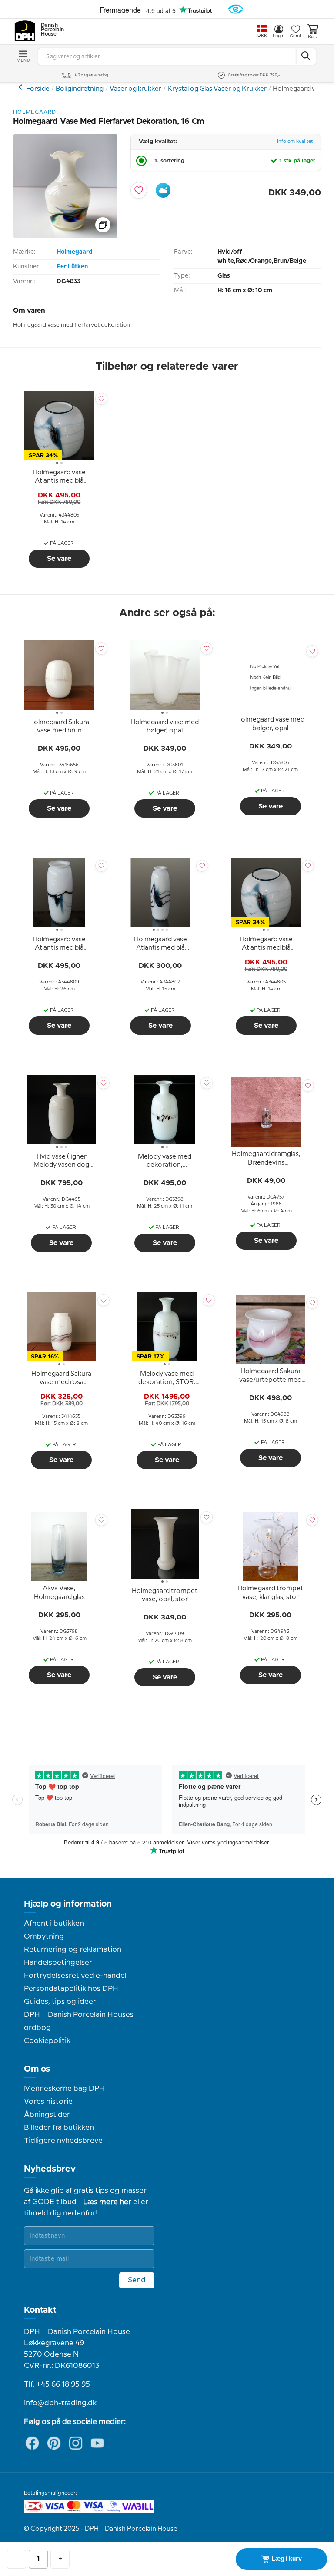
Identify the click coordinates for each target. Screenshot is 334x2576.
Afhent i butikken (54, 1924)
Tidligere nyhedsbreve (63, 2141)
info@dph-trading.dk (60, 2403)
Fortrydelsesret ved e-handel (75, 1976)
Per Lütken (72, 267)
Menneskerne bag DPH (64, 2089)
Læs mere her (107, 2202)
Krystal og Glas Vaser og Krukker (217, 89)
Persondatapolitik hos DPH (71, 1989)
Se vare (59, 559)
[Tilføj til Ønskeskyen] (163, 190)
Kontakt (40, 2310)
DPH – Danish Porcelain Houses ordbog (79, 2021)
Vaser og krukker (135, 89)
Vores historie (48, 2102)
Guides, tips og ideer (60, 2002)
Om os (37, 2069)
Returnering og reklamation (73, 1950)
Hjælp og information (68, 1904)
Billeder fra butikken (59, 2128)
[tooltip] (59, 477)
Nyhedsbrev (50, 2169)
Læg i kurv (287, 2559)
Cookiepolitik (47, 2041)
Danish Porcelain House (50, 30)
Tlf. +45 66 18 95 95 (57, 2384)
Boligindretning (80, 89)
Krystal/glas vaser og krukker (22, 87)
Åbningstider (47, 2115)
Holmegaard (75, 252)
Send (137, 2280)
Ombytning (44, 1937)
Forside (38, 89)
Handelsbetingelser (58, 1963)
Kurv (313, 37)
